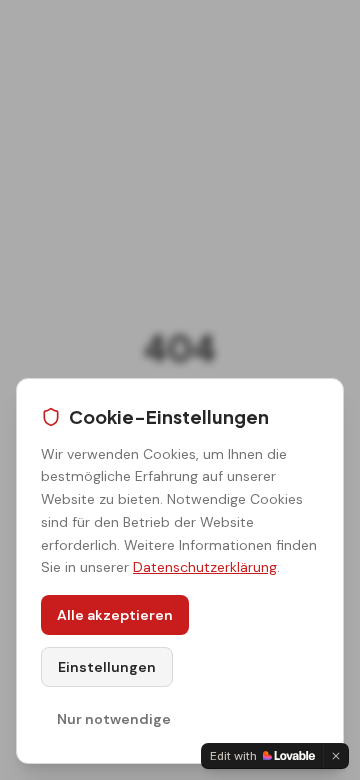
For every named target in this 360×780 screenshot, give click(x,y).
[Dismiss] (336, 756)
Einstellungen (107, 667)
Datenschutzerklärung (205, 567)
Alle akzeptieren (115, 615)
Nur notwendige (114, 719)
